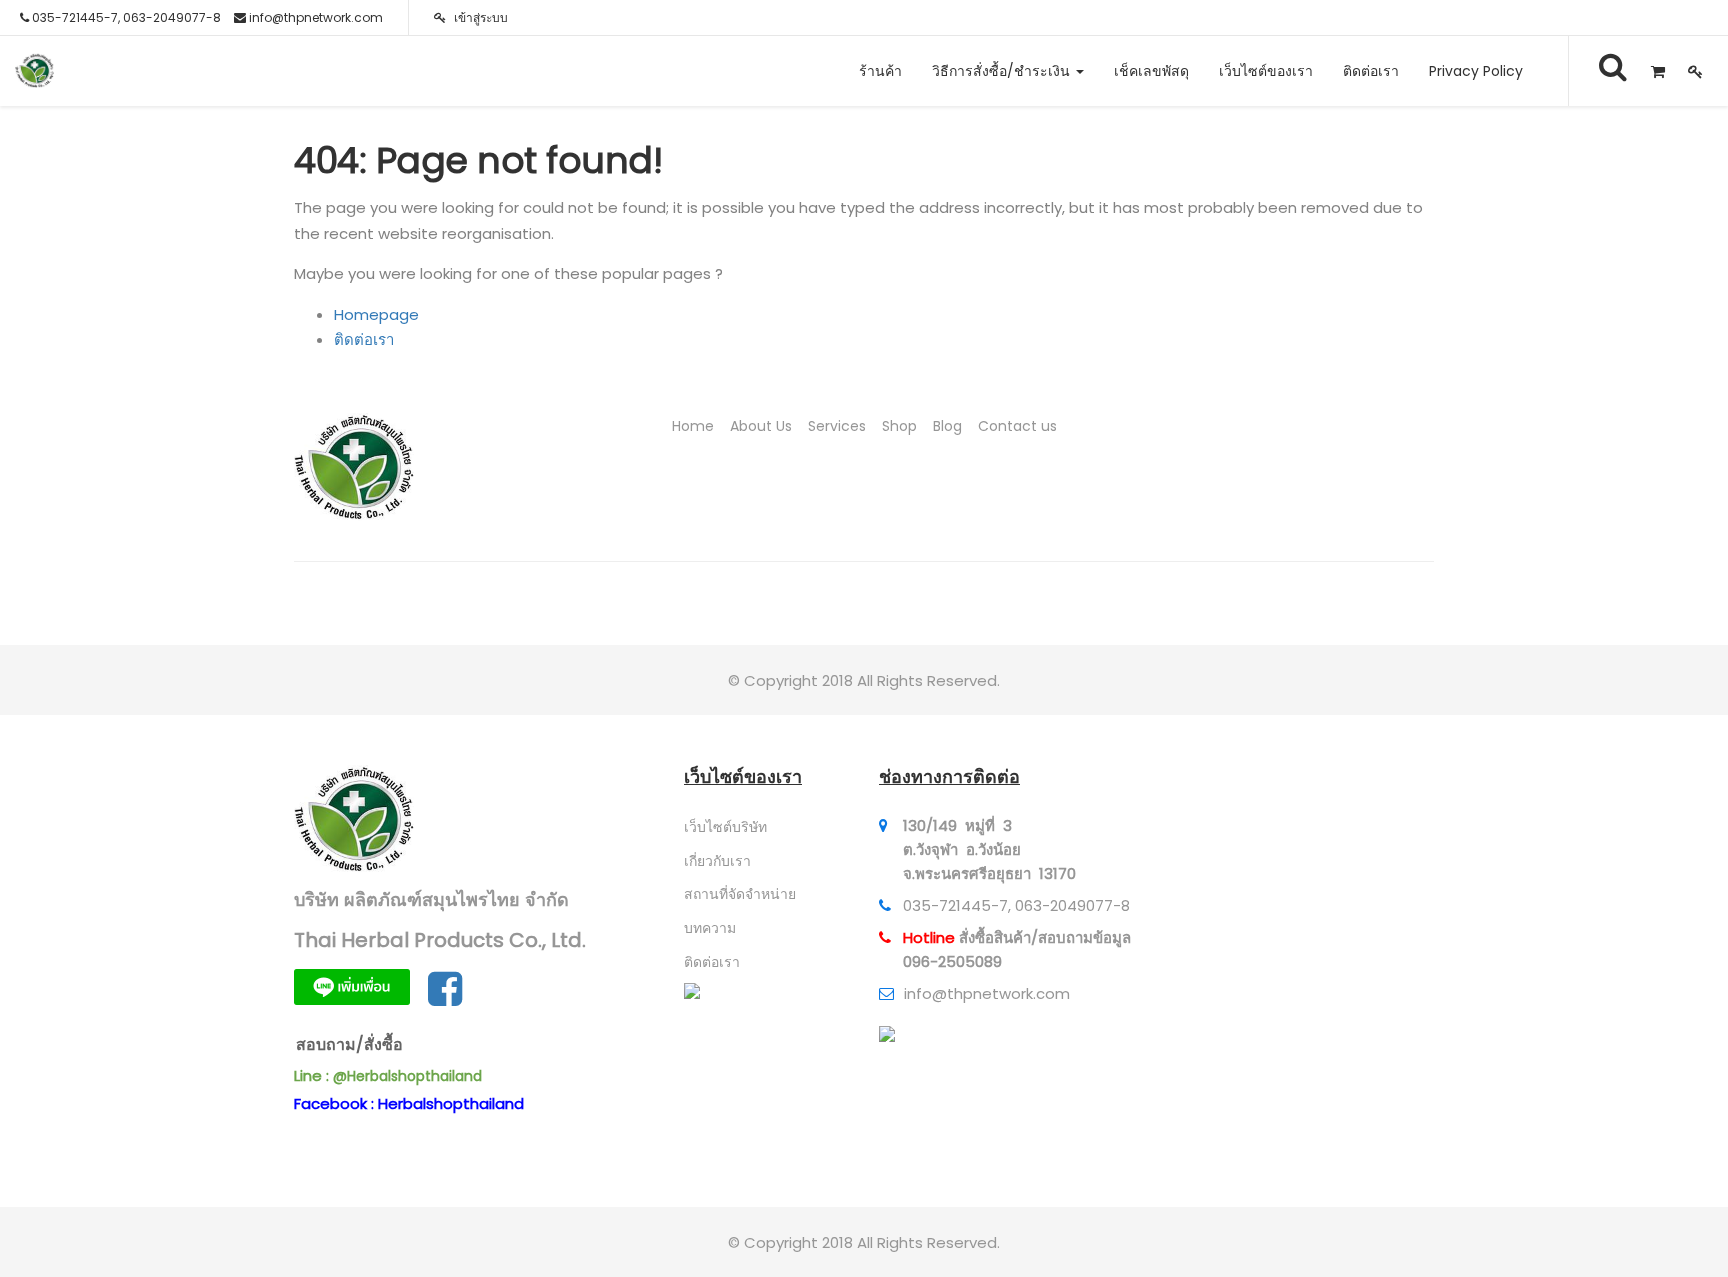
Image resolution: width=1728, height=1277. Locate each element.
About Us (761, 426)
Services (837, 426)
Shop (899, 426)
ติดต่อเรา (364, 339)
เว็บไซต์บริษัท (725, 827)
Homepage (376, 314)
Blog (947, 426)
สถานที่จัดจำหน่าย (740, 894)
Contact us (1017, 426)
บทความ (710, 928)
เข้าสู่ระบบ (479, 17)
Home (693, 426)
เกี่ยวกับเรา (717, 861)
